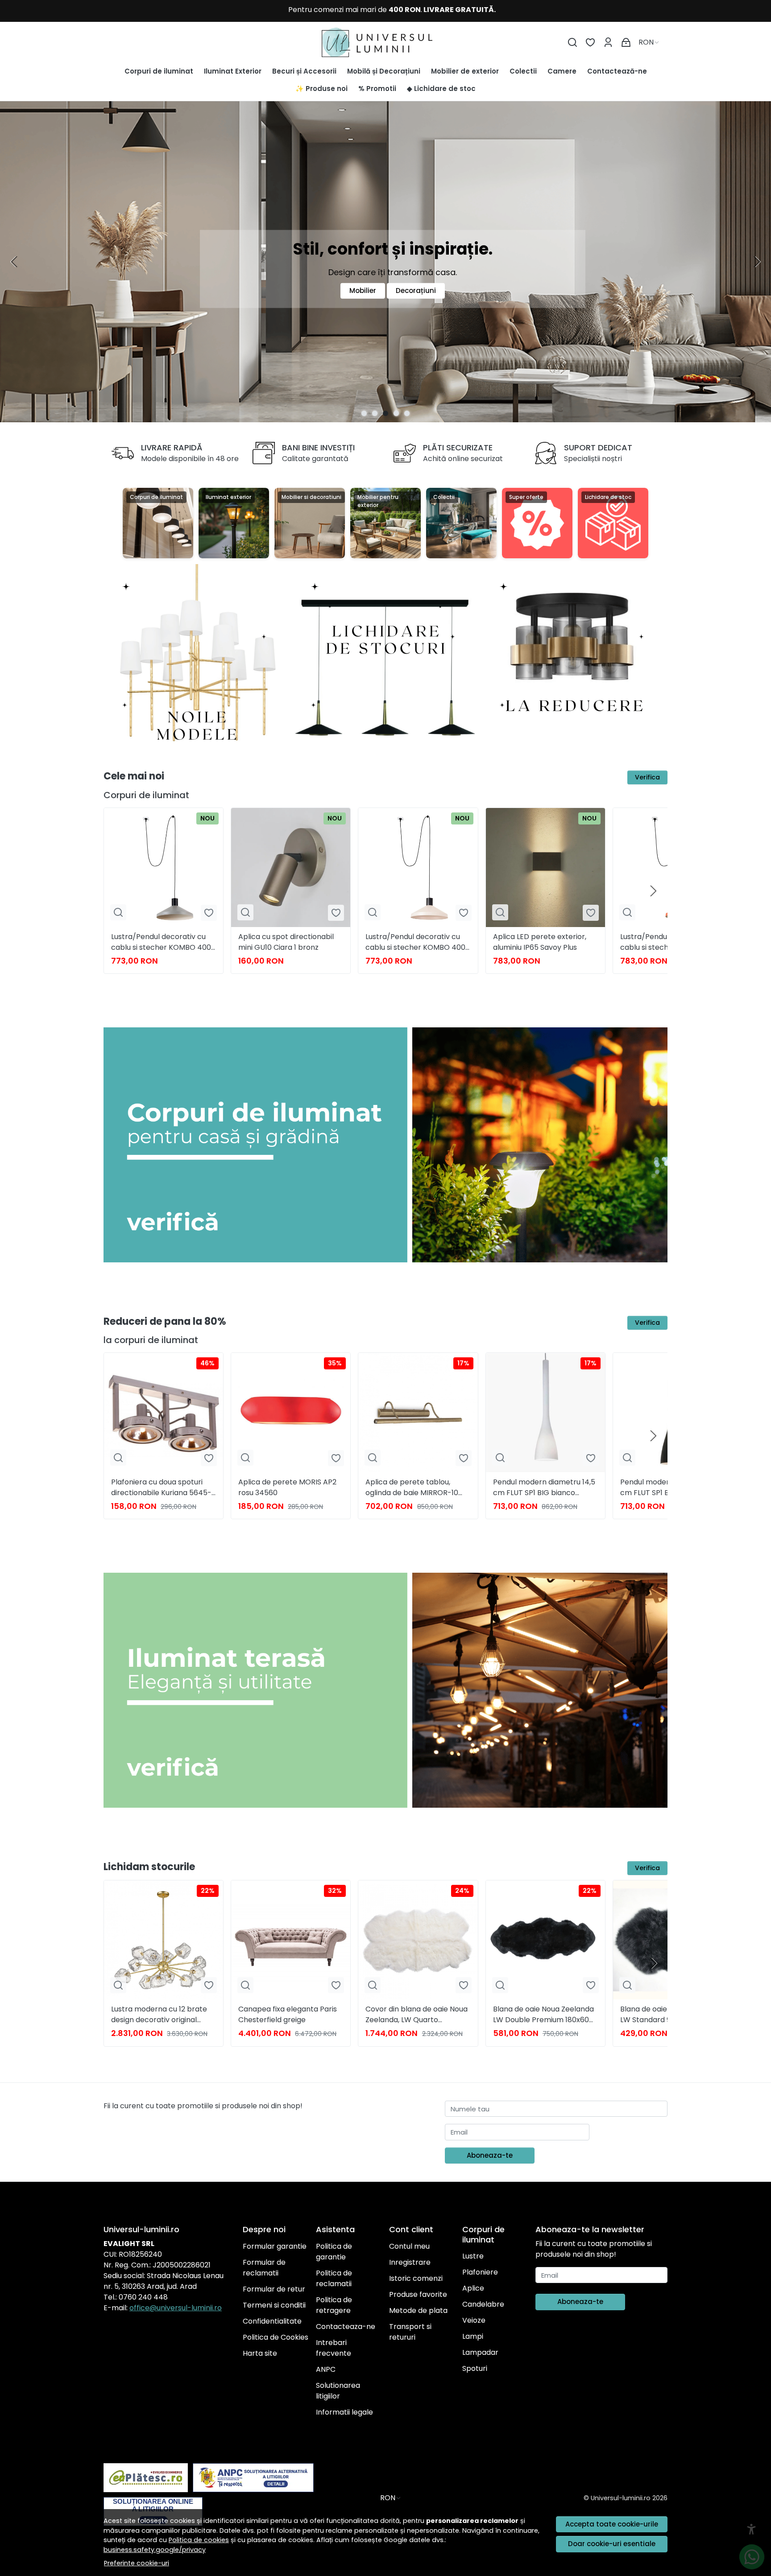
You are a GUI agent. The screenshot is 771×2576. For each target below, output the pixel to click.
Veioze (474, 2320)
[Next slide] (757, 262)
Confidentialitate (272, 2321)
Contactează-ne (617, 71)
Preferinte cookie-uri (137, 2563)
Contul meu (409, 2246)
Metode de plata (418, 2310)
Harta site (260, 2353)
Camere (562, 71)
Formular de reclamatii (264, 2268)
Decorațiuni (416, 291)
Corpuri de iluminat (159, 71)
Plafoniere (480, 2272)
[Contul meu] (608, 43)
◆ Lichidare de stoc (441, 89)
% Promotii (377, 89)
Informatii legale (344, 2412)
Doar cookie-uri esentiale (612, 2544)
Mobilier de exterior (465, 71)
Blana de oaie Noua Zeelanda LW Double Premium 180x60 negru (543, 2015)
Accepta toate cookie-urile (612, 2524)
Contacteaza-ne (346, 2327)
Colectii (523, 71)
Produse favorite (418, 2294)
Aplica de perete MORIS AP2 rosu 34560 (287, 1487)
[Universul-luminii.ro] (385, 42)
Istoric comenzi (416, 2278)
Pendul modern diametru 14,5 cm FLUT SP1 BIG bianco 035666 (544, 1488)
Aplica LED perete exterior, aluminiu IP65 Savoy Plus (540, 942)
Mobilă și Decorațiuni (384, 71)
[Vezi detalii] (118, 913)
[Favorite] (590, 43)
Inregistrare (410, 2262)
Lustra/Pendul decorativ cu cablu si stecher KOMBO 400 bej (415, 942)
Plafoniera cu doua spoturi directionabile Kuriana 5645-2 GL (163, 1488)
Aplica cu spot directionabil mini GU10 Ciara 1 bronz (286, 942)
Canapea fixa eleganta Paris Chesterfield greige (288, 2014)
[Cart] (626, 43)
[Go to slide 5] (407, 413)
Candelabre (483, 2304)
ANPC (326, 2369)
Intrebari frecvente (334, 2348)
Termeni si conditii (274, 2305)
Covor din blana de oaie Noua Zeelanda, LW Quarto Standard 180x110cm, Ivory (417, 2015)
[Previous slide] (14, 262)
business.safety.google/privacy (155, 2550)
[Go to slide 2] (375, 413)
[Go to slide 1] (364, 413)
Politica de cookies (199, 2540)
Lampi (473, 2336)
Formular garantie (275, 2246)
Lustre (473, 2256)
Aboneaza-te (490, 2155)
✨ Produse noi (321, 89)
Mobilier (363, 291)
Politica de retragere (334, 2305)
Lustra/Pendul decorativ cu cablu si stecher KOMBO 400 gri (161, 942)
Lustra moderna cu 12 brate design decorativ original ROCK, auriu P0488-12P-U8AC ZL (163, 2015)
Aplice (473, 2288)
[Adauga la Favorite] (209, 913)
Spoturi (475, 2368)
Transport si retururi (410, 2332)
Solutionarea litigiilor (338, 2391)
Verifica (647, 777)
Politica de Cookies (276, 2337)
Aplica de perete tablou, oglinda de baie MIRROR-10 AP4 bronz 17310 (412, 1488)
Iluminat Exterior (233, 71)
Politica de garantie (334, 2252)
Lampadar (480, 2352)
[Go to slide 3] (385, 413)
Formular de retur (274, 2289)
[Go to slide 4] (396, 413)
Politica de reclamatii (334, 2278)
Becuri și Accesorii (304, 71)
